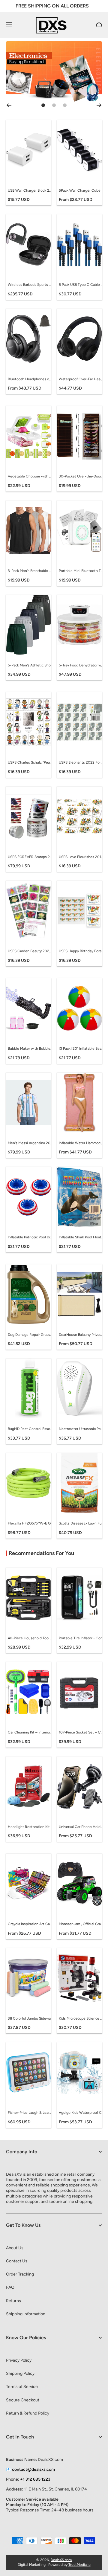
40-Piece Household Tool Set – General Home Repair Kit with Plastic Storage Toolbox (30, 1638)
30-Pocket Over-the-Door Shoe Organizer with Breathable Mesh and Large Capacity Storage (81, 476)
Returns (13, 2301)
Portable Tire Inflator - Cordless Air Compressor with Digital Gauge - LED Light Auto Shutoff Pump (81, 1638)
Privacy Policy (19, 2360)
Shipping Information (26, 2314)
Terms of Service (22, 2387)
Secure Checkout (23, 2400)
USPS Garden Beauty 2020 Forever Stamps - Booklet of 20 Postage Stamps (30, 951)
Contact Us (17, 2261)
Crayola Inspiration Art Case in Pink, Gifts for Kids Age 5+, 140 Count (30, 1924)
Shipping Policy (20, 2373)
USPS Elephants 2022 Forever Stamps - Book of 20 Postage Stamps (81, 762)
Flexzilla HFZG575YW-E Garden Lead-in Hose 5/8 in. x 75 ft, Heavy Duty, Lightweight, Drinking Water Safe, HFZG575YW (30, 1523)
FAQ (10, 2287)
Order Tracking (20, 2274)
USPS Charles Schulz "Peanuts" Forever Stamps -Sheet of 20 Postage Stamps (30, 762)
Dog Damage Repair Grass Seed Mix (30, 1335)
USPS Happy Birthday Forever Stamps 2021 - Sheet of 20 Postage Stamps (81, 951)
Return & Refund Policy (28, 2413)
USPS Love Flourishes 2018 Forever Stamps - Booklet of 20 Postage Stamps (81, 857)
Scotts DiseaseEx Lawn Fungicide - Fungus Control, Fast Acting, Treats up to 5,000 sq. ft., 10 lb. (81, 1523)
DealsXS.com (61, 2560)
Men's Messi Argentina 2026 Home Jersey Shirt (30, 1143)
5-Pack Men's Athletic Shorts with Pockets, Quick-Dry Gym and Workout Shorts (30, 665)
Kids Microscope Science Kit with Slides (81, 2018)
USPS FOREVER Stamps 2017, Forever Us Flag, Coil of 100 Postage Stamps (30, 857)
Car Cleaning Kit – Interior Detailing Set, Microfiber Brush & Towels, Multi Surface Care (30, 1732)
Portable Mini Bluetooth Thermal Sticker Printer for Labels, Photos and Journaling (81, 571)
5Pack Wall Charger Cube (80, 190)
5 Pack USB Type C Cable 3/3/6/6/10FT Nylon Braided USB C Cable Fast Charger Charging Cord (81, 285)
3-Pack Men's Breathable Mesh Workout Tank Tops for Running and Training (30, 571)
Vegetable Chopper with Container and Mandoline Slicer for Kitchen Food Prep (30, 476)
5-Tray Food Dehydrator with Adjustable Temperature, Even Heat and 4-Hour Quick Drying (81, 665)
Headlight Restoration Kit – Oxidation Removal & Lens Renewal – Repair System (30, 1827)
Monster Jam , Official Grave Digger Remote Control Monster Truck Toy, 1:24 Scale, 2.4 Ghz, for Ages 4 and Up (81, 1924)
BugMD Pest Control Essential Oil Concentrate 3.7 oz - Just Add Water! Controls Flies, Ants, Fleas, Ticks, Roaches (30, 1429)
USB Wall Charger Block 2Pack (30, 190)
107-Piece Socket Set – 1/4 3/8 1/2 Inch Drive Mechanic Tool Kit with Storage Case (81, 1732)
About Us (15, 2248)
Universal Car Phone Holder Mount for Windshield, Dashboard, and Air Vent (81, 1827)
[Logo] (54, 25)
